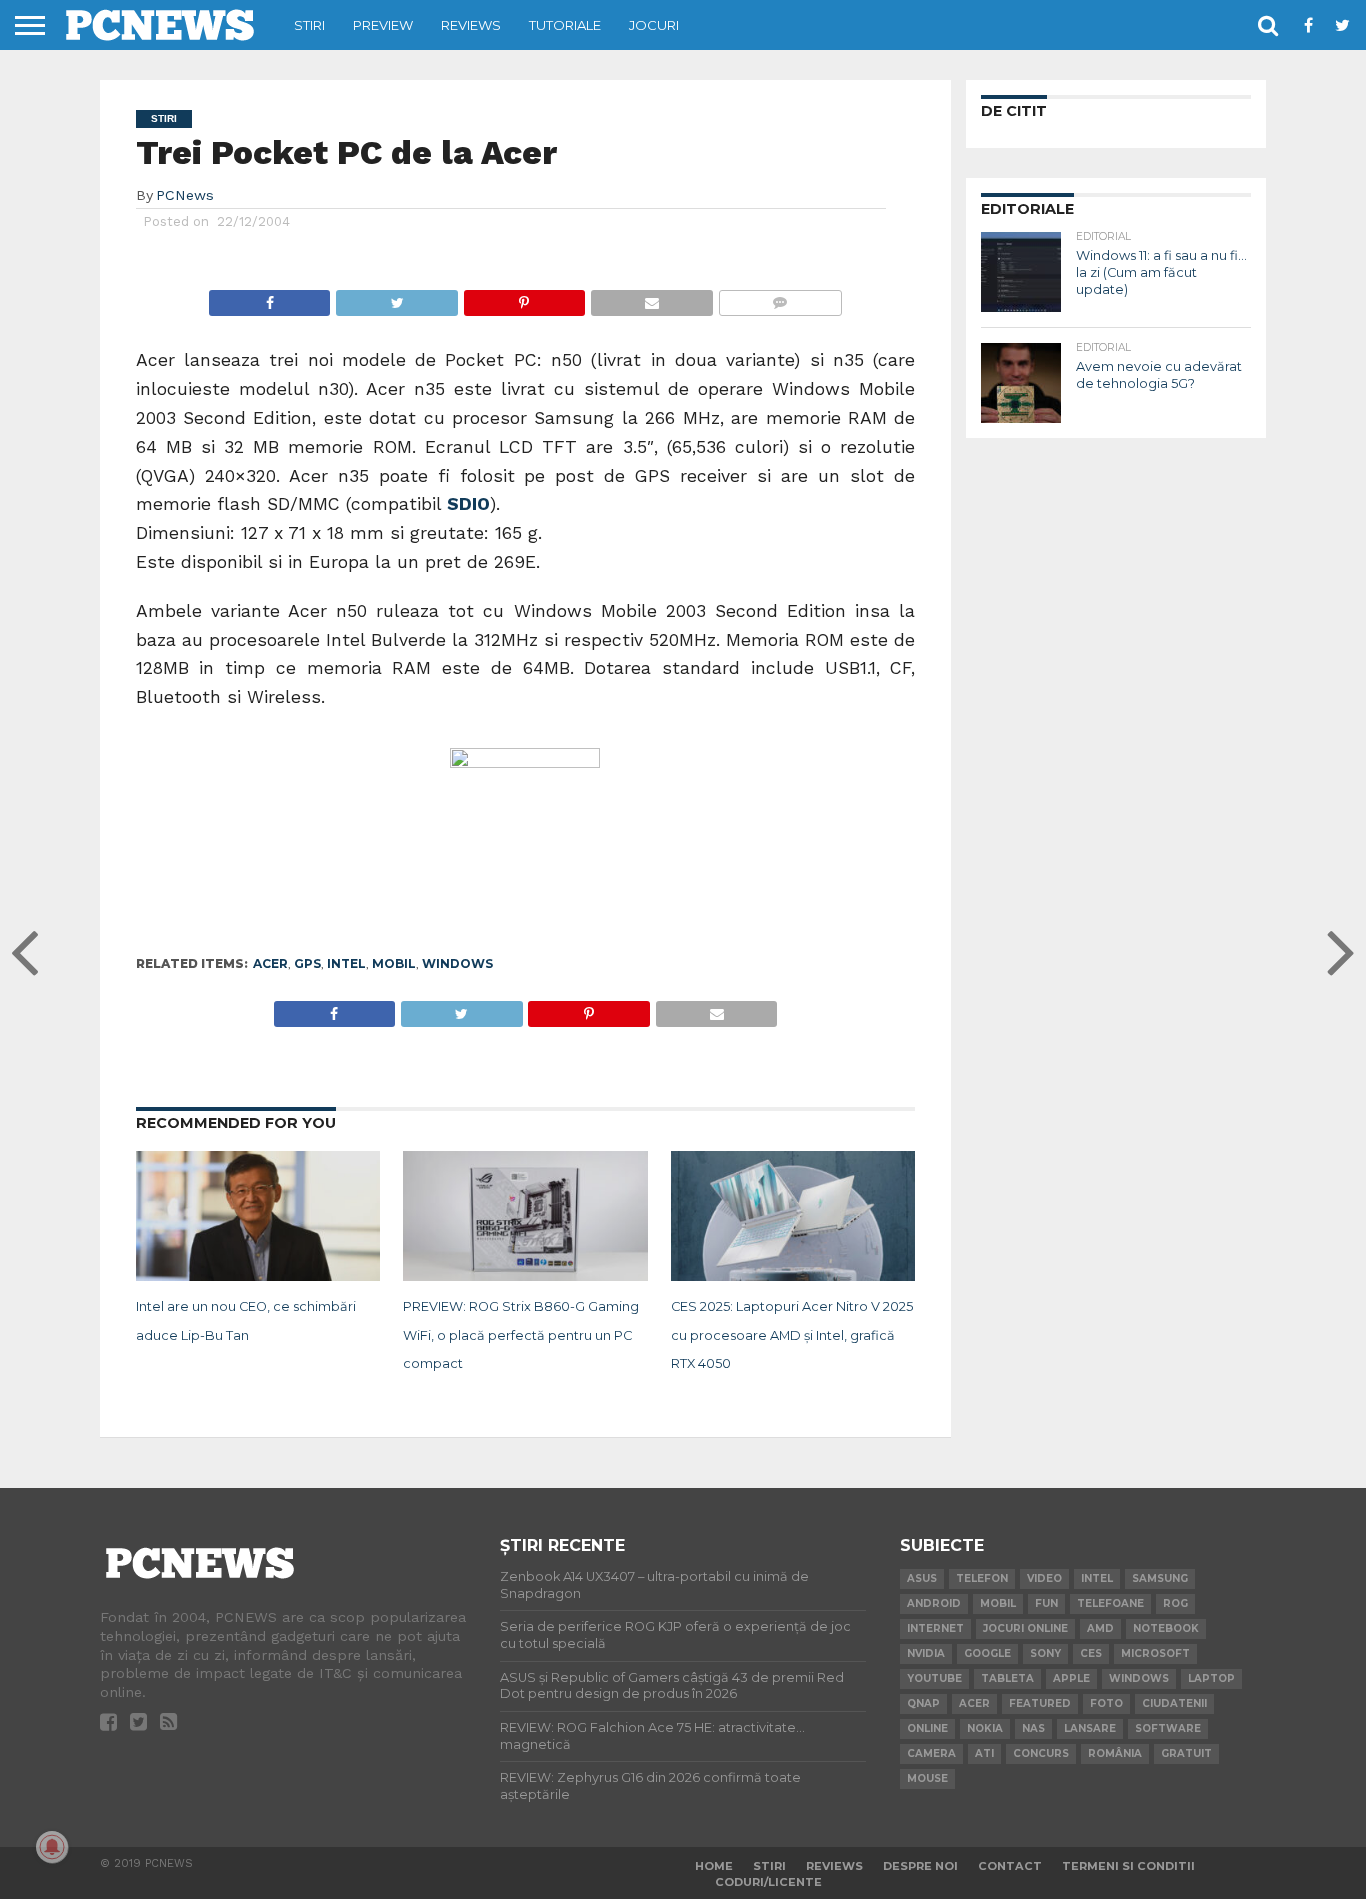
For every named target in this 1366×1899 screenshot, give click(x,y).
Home (714, 1866)
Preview (383, 25)
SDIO (468, 504)
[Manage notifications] (52, 1847)
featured (1040, 1703)
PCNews (185, 195)
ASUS (922, 1578)
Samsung (1160, 1578)
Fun (1046, 1603)
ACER (270, 963)
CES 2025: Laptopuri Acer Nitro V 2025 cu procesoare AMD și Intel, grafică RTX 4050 (792, 1335)
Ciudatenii (1174, 1703)
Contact (1010, 1866)
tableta (1007, 1678)
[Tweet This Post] (396, 297)
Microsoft (1155, 1653)
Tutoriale (565, 25)
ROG (1175, 1603)
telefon (982, 1578)
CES (1091, 1653)
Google (987, 1653)
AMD (1100, 1628)
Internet (935, 1628)
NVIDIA (926, 1653)
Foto (1106, 1703)
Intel (346, 963)
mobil (394, 963)
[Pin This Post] (524, 297)
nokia (985, 1728)
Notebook (1166, 1628)
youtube (934, 1678)
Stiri (309, 25)
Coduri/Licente (768, 1882)
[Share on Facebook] (270, 297)
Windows (457, 963)
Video (1044, 1578)
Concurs (1041, 1753)
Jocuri (654, 25)
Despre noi (920, 1866)
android (934, 1603)
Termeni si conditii (1128, 1866)
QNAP (923, 1703)
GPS (307, 963)
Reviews (471, 25)
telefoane (1110, 1603)
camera (931, 1753)
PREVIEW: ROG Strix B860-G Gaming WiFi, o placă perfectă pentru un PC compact (521, 1335)
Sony (1045, 1653)
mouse (927, 1778)
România (1115, 1753)
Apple (1071, 1678)
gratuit (1186, 1753)
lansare (1090, 1728)
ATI (984, 1753)
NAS (1033, 1728)
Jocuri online (1025, 1628)
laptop (1211, 1678)
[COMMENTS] (780, 297)
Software (1168, 1728)
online (927, 1728)
